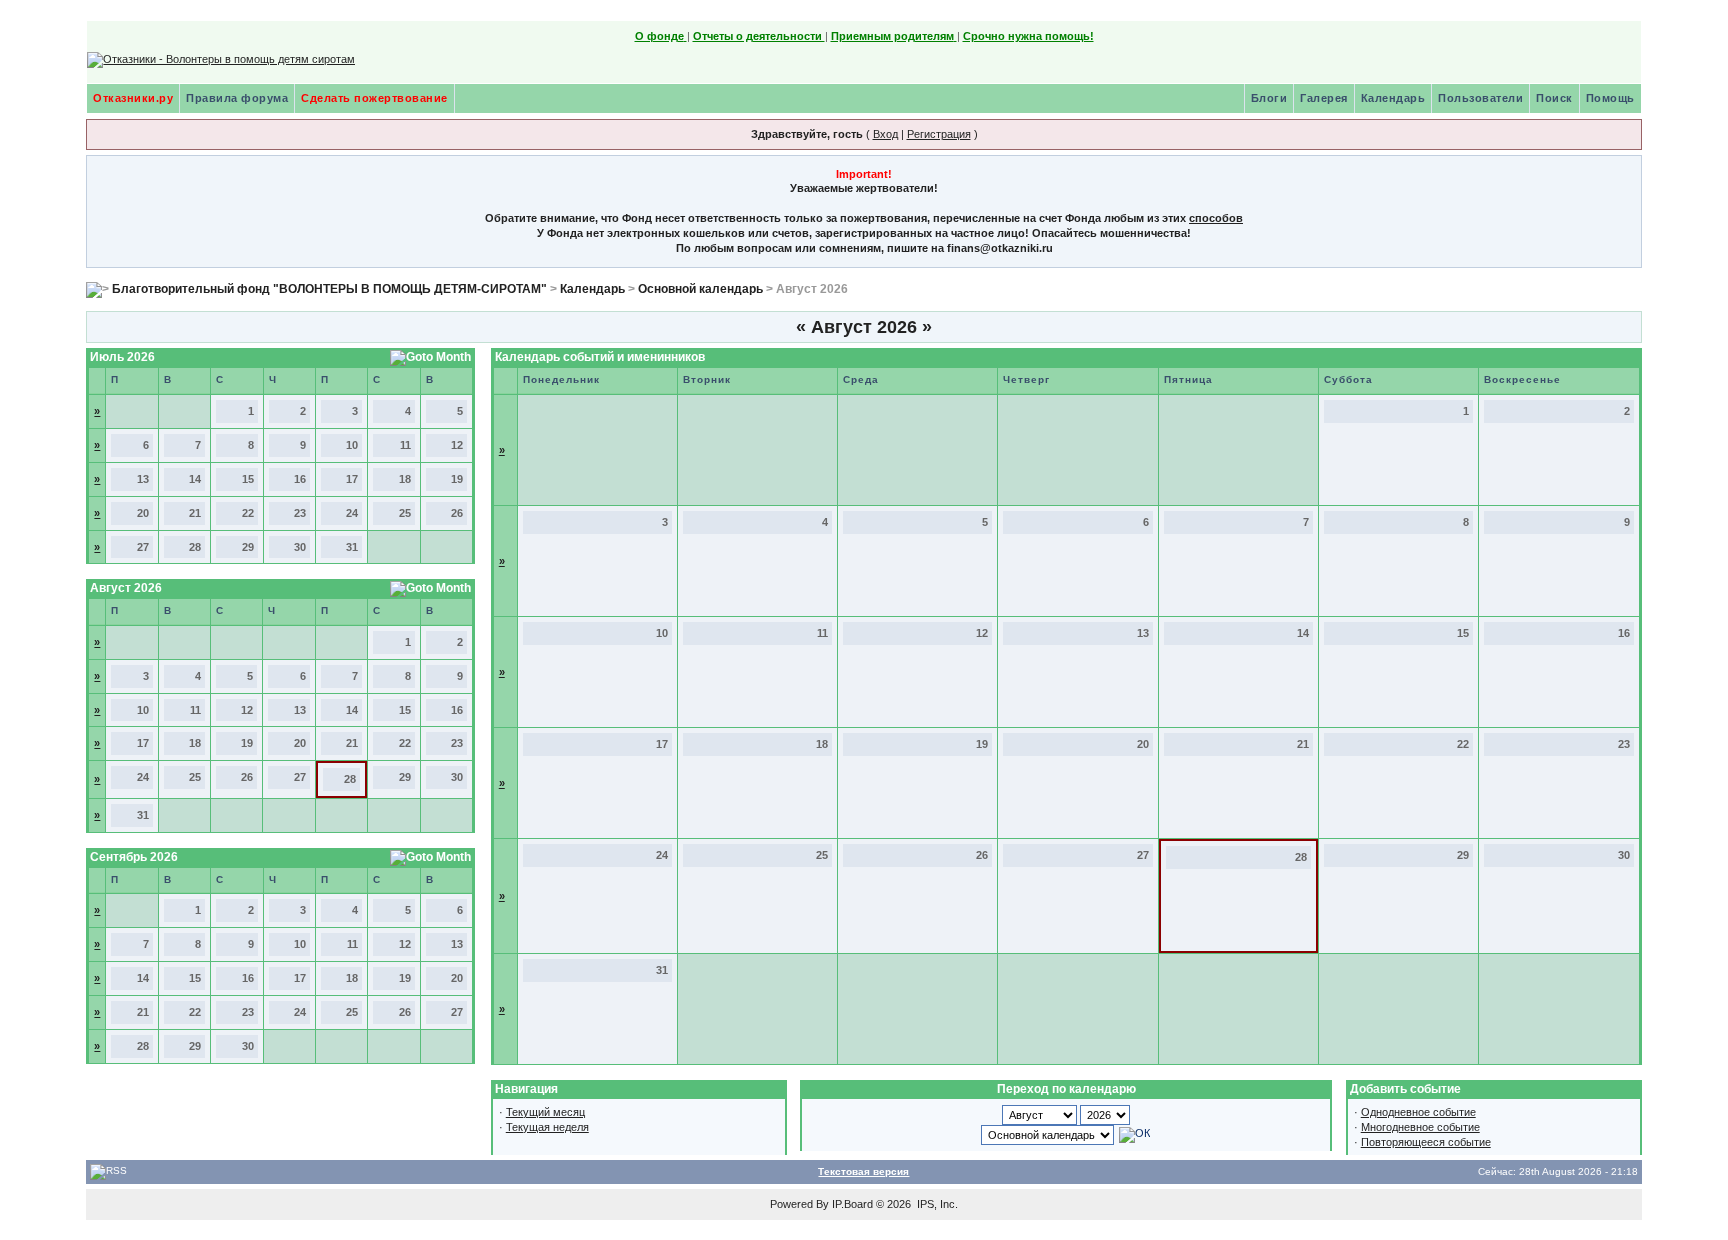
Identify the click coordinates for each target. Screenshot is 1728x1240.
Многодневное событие (1420, 1127)
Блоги (1269, 98)
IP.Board (852, 1204)
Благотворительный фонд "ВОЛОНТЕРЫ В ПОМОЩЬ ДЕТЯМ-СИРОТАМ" (329, 289)
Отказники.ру (133, 98)
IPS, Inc (936, 1204)
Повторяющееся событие (1426, 1142)
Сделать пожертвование (374, 98)
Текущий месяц (545, 1112)
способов (1216, 218)
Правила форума (237, 98)
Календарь (1393, 98)
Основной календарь (700, 289)
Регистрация (939, 134)
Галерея (1324, 98)
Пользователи (1480, 98)
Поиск (1554, 98)
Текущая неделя (547, 1127)
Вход (885, 134)
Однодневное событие (1418, 1112)
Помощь (1610, 98)
